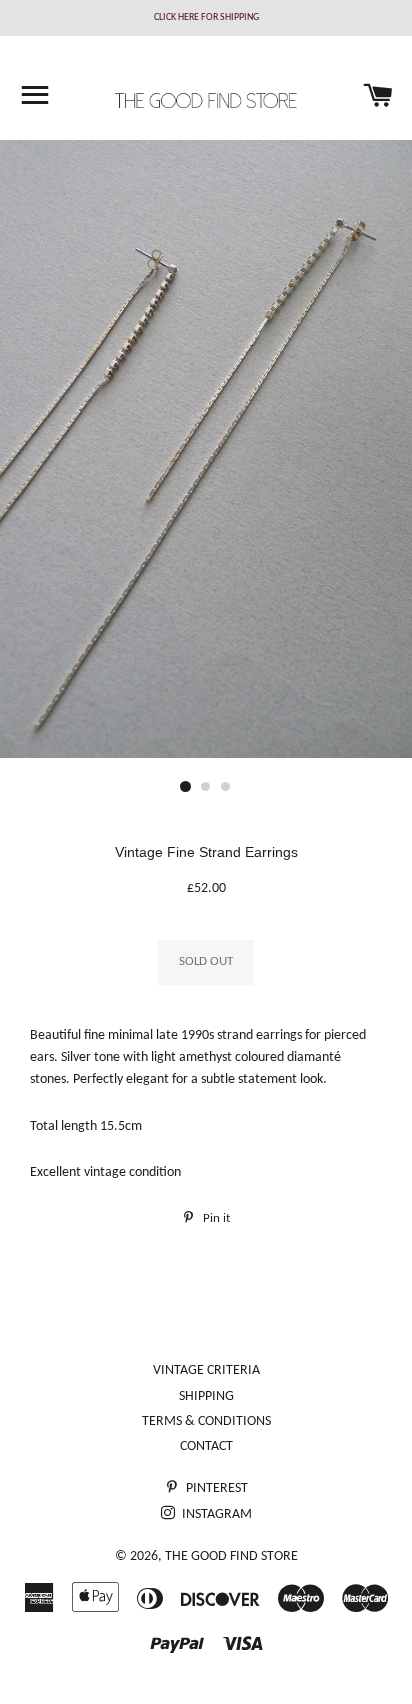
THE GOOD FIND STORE (231, 1556)
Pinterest (215, 1488)
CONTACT (206, 1446)
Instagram (215, 1514)
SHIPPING (206, 1396)
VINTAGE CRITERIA (206, 1370)
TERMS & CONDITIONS (206, 1421)
